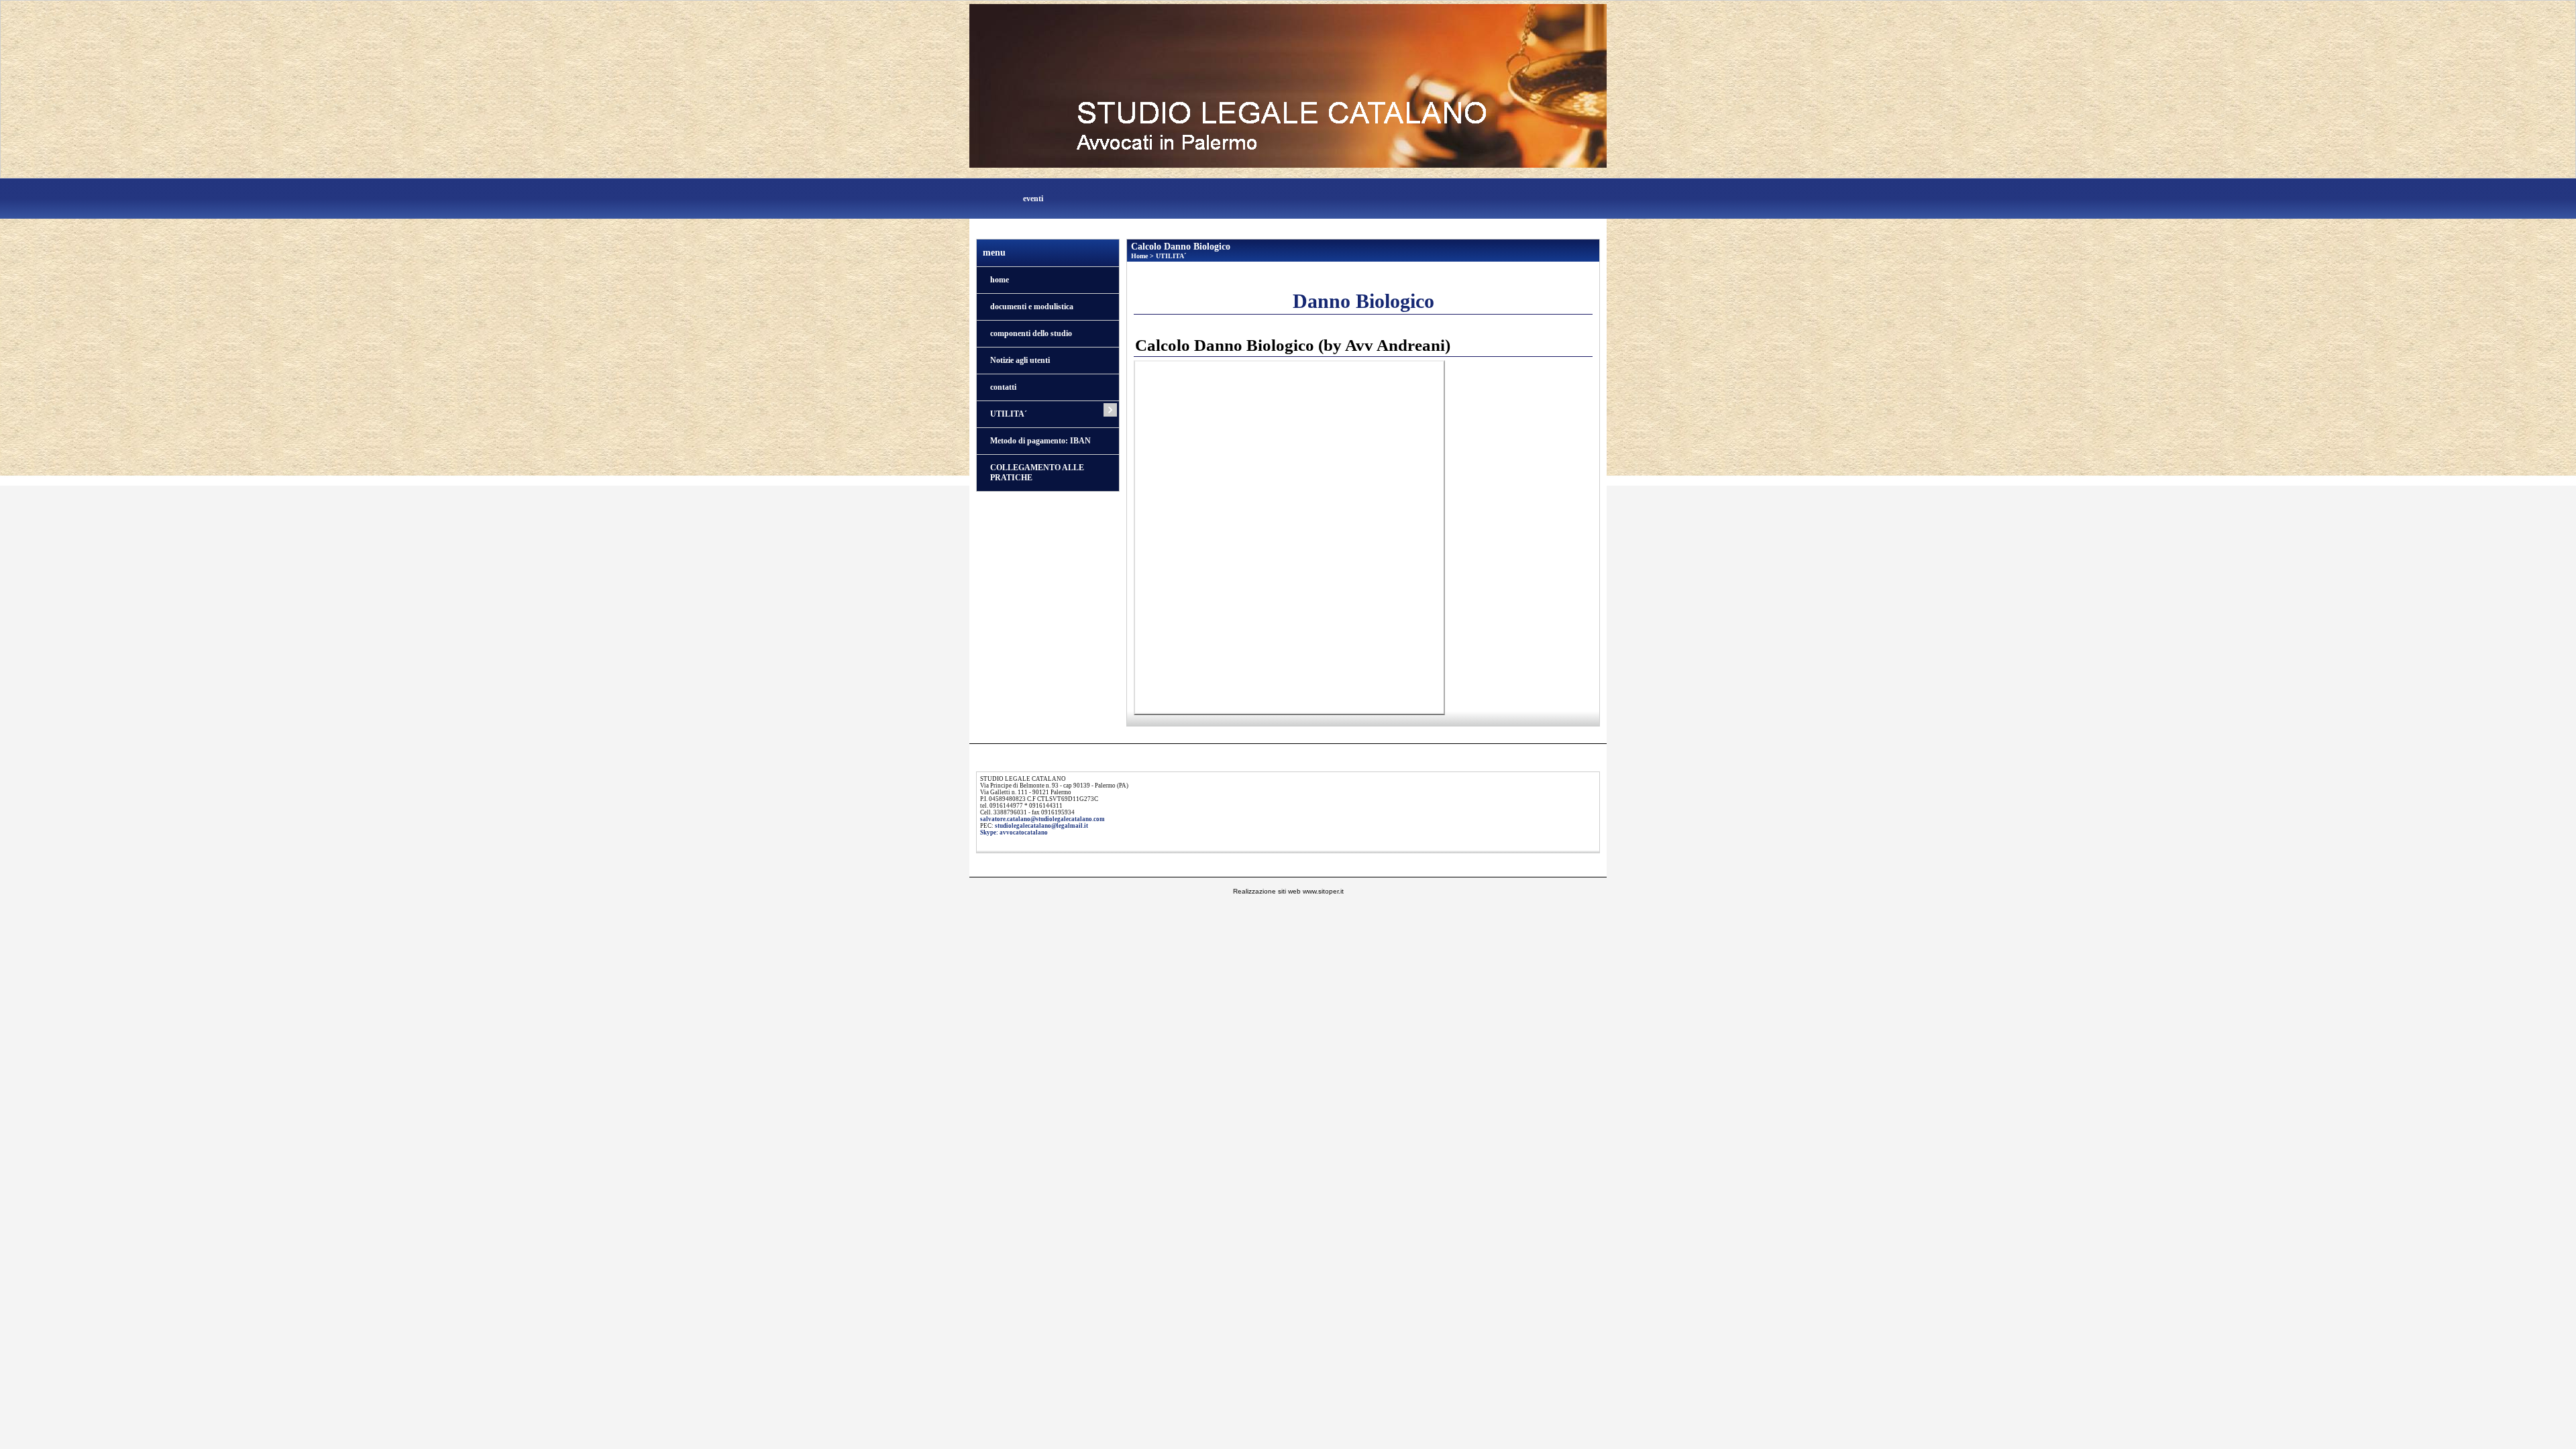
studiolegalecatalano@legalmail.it (1041, 826)
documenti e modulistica (1032, 307)
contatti (1003, 387)
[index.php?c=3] (1288, 85)
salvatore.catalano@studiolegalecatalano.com (1042, 819)
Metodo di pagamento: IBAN (1040, 441)
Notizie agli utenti (1020, 360)
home (1000, 280)
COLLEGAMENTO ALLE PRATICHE (1037, 473)
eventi (1033, 199)
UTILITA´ (1009, 414)
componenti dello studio (1031, 333)
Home (1139, 256)
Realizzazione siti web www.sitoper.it (1288, 891)
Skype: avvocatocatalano (1014, 833)
